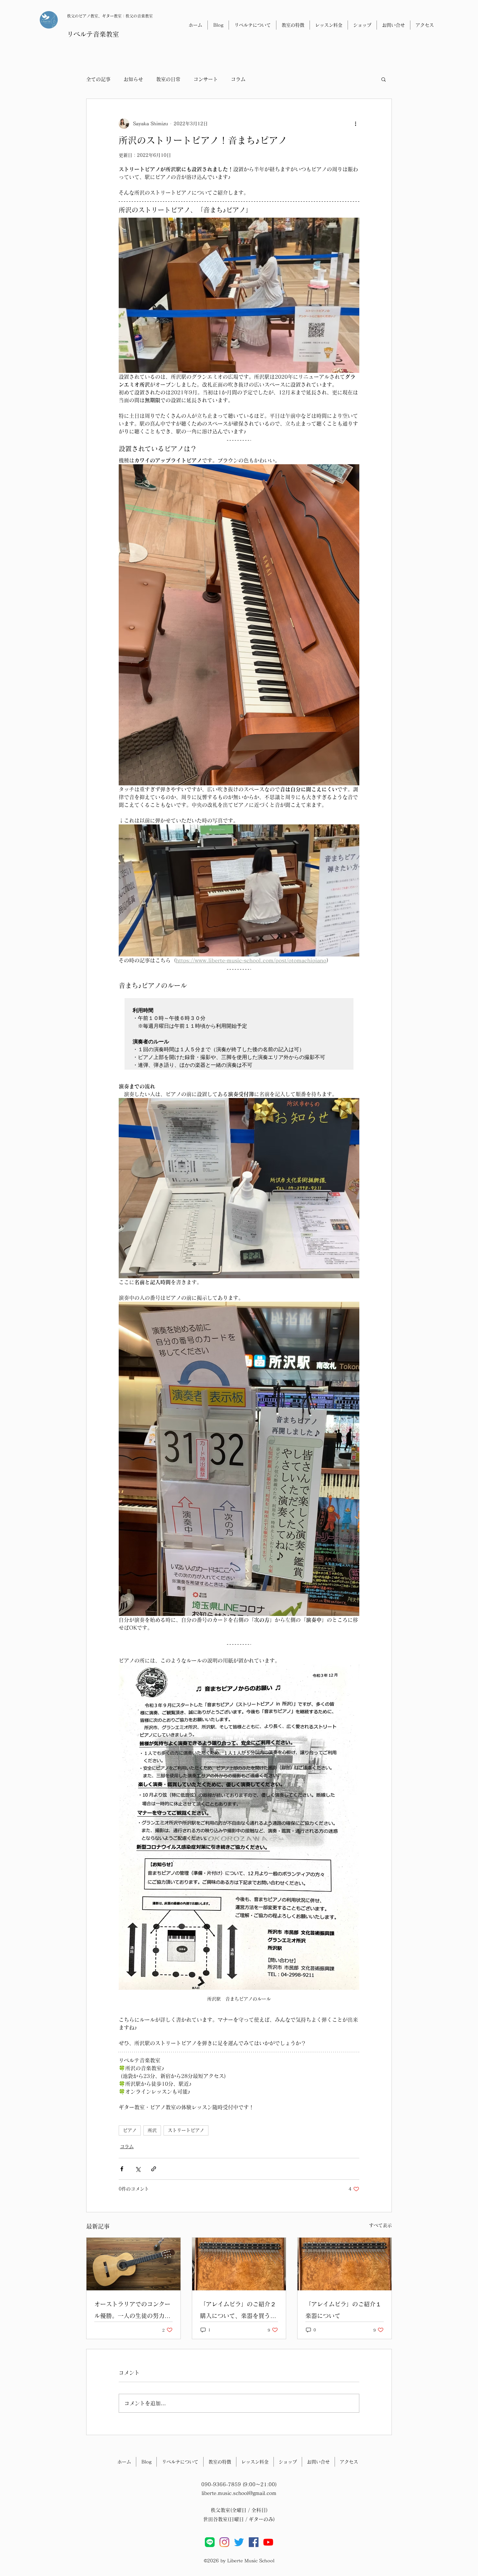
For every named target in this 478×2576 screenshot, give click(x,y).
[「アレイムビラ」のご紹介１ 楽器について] (345, 2264)
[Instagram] (224, 2542)
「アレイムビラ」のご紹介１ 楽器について (345, 2310)
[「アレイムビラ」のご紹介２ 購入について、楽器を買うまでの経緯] (239, 2264)
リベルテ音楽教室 (93, 34)
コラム (238, 79)
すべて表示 (380, 2225)
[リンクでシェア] (154, 2169)
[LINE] (210, 2542)
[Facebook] (254, 2542)
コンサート (206, 79)
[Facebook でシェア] (122, 2169)
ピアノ (130, 2130)
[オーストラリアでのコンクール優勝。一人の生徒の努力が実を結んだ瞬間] (133, 2264)
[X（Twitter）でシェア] (138, 2169)
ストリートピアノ (186, 2130)
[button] (384, 79)
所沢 (152, 2130)
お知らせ (133, 79)
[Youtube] (268, 2542)
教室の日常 (168, 79)
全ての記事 (98, 79)
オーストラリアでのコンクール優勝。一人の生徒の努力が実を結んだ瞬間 (132, 2311)
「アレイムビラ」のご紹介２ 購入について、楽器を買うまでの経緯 (239, 2311)
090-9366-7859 (221, 2484)
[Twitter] (239, 2542)
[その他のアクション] (355, 124)
